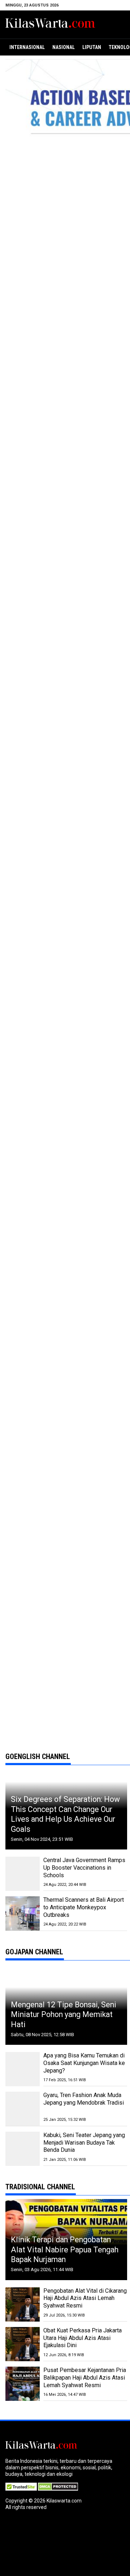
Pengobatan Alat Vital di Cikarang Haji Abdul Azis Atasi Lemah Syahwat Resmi (85, 2298)
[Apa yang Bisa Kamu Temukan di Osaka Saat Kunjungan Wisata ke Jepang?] (23, 2069)
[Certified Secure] (22, 2486)
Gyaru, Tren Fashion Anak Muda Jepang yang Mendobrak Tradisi (84, 2099)
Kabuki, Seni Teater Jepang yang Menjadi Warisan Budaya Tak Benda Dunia (84, 2143)
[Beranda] (51, 24)
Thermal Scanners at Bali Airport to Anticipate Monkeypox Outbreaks (84, 1907)
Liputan (92, 47)
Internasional (27, 47)
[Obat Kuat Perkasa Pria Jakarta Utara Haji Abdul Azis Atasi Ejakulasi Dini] (23, 2344)
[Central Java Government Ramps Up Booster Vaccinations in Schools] (23, 1874)
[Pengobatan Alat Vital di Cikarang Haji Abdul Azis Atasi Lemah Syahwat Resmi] (23, 2304)
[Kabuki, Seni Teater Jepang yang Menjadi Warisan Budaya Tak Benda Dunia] (23, 2149)
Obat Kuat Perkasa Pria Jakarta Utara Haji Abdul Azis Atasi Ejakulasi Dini (83, 2338)
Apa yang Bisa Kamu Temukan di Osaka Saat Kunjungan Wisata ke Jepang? (84, 2063)
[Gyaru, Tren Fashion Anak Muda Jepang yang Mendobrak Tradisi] (23, 2109)
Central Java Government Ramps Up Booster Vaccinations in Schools (84, 1868)
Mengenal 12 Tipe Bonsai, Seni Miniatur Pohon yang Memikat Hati (64, 2015)
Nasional (64, 47)
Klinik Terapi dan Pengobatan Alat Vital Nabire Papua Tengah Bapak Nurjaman (65, 2249)
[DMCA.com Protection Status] (58, 2486)
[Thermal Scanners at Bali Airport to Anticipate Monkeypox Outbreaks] (23, 1913)
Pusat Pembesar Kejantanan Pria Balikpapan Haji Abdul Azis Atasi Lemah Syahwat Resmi (85, 2378)
